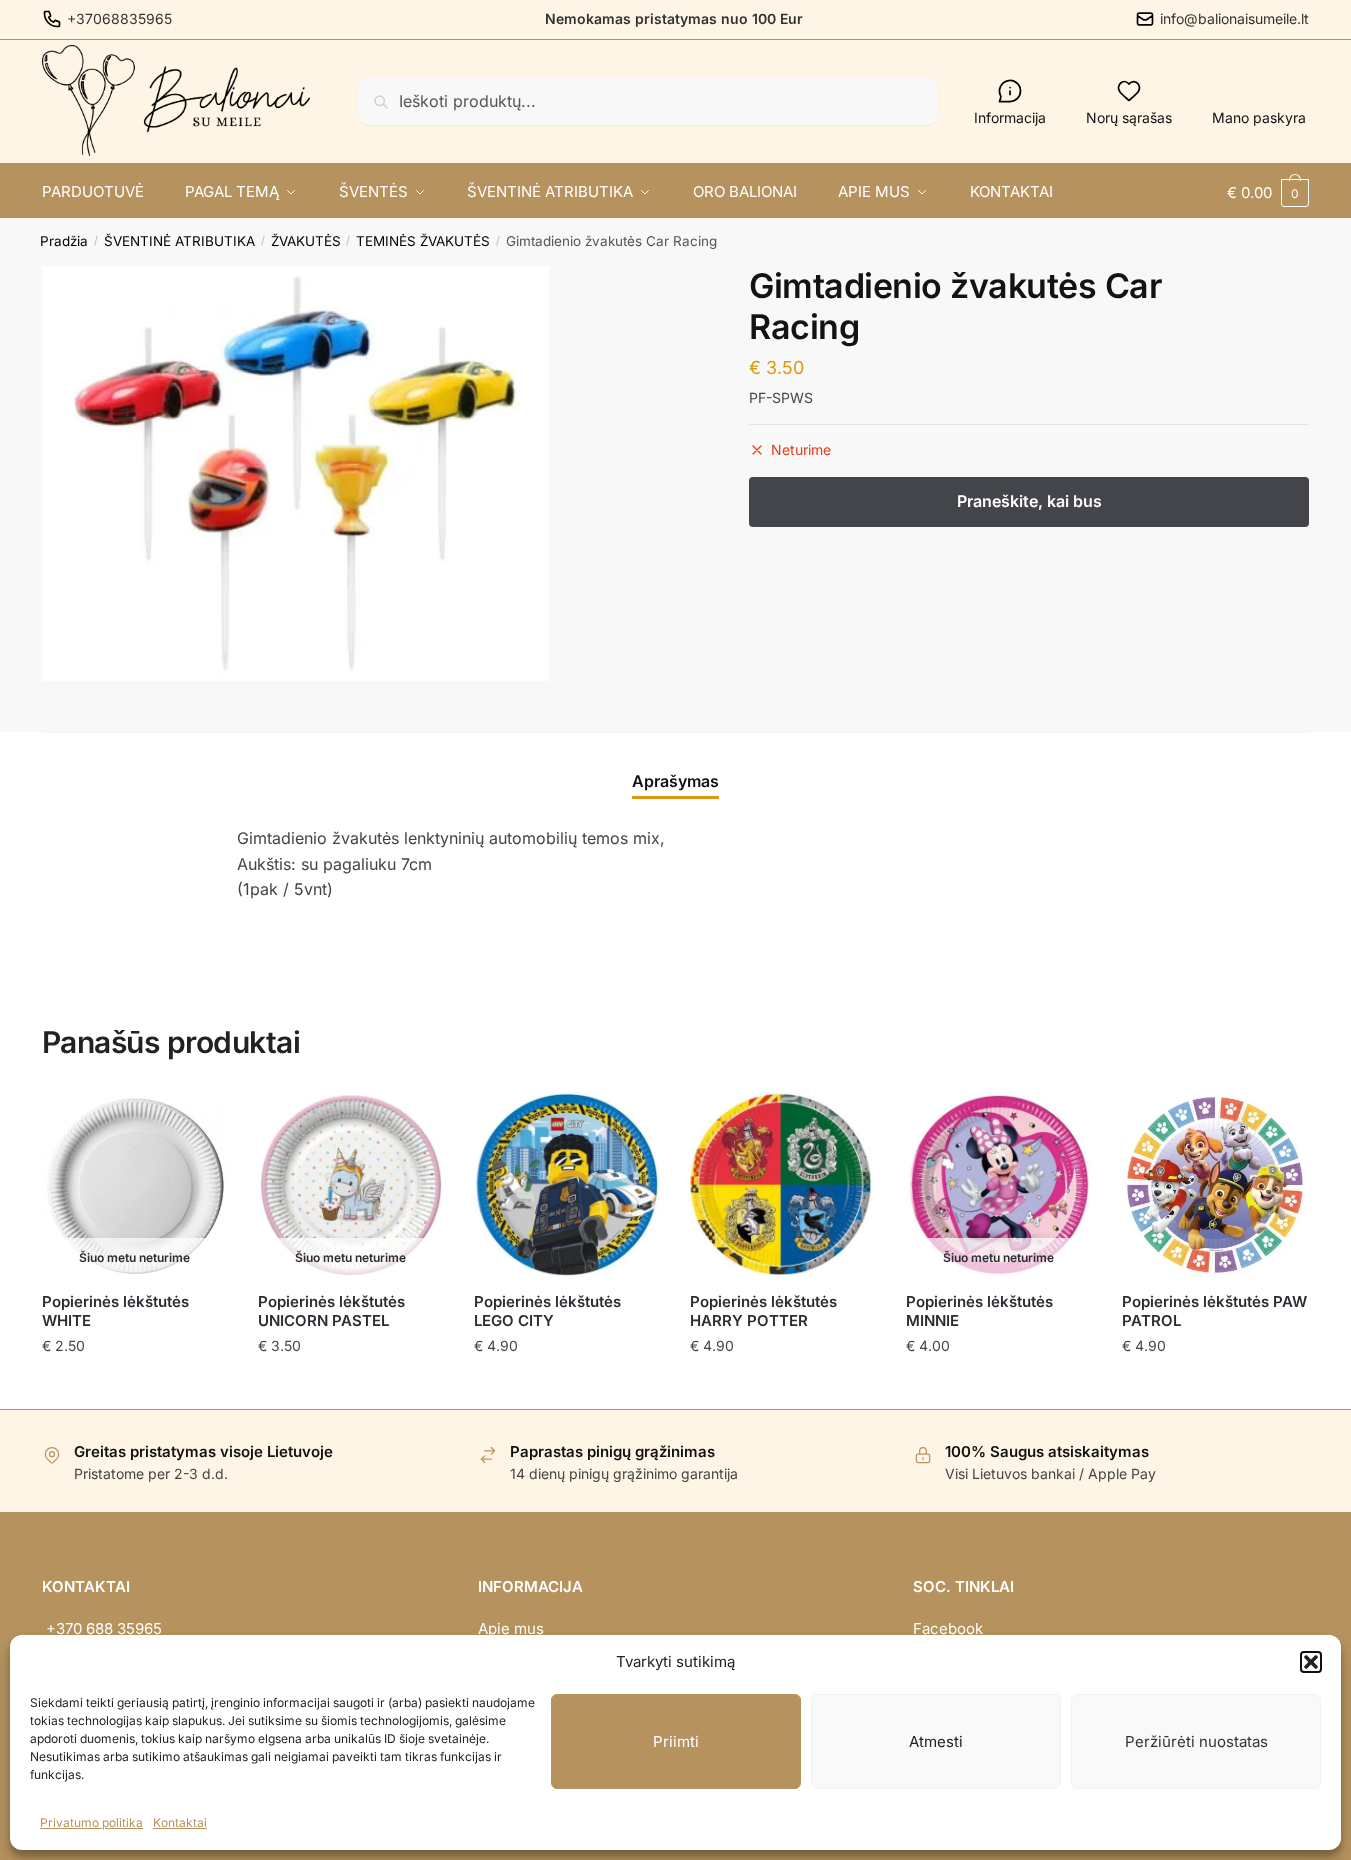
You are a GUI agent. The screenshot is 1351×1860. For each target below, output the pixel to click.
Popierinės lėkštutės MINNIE (979, 1311)
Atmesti (936, 1741)
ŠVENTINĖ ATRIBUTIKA (179, 241)
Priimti (676, 1741)
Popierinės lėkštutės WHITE (115, 1311)
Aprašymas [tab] (675, 781)
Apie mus (511, 1628)
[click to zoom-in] (295, 473)
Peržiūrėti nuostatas (1196, 1741)
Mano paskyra (1259, 117)
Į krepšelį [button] (566, 1385)
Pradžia (64, 241)
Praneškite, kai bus (134, 1385)
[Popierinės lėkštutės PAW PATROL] (1215, 1185)
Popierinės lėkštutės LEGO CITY (547, 1311)
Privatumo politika (91, 1822)
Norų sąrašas (1129, 117)
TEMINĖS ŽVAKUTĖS (423, 241)
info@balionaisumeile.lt (1234, 18)
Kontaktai (180, 1822)
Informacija (1010, 117)
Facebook (948, 1628)
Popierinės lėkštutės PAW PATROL (1214, 1311)
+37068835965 (119, 18)
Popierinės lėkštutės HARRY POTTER (763, 1311)
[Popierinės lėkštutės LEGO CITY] (567, 1185)
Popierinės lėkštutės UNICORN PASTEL (331, 1311)
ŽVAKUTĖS (306, 241)
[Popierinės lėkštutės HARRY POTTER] (783, 1185)
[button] (1311, 1662)
